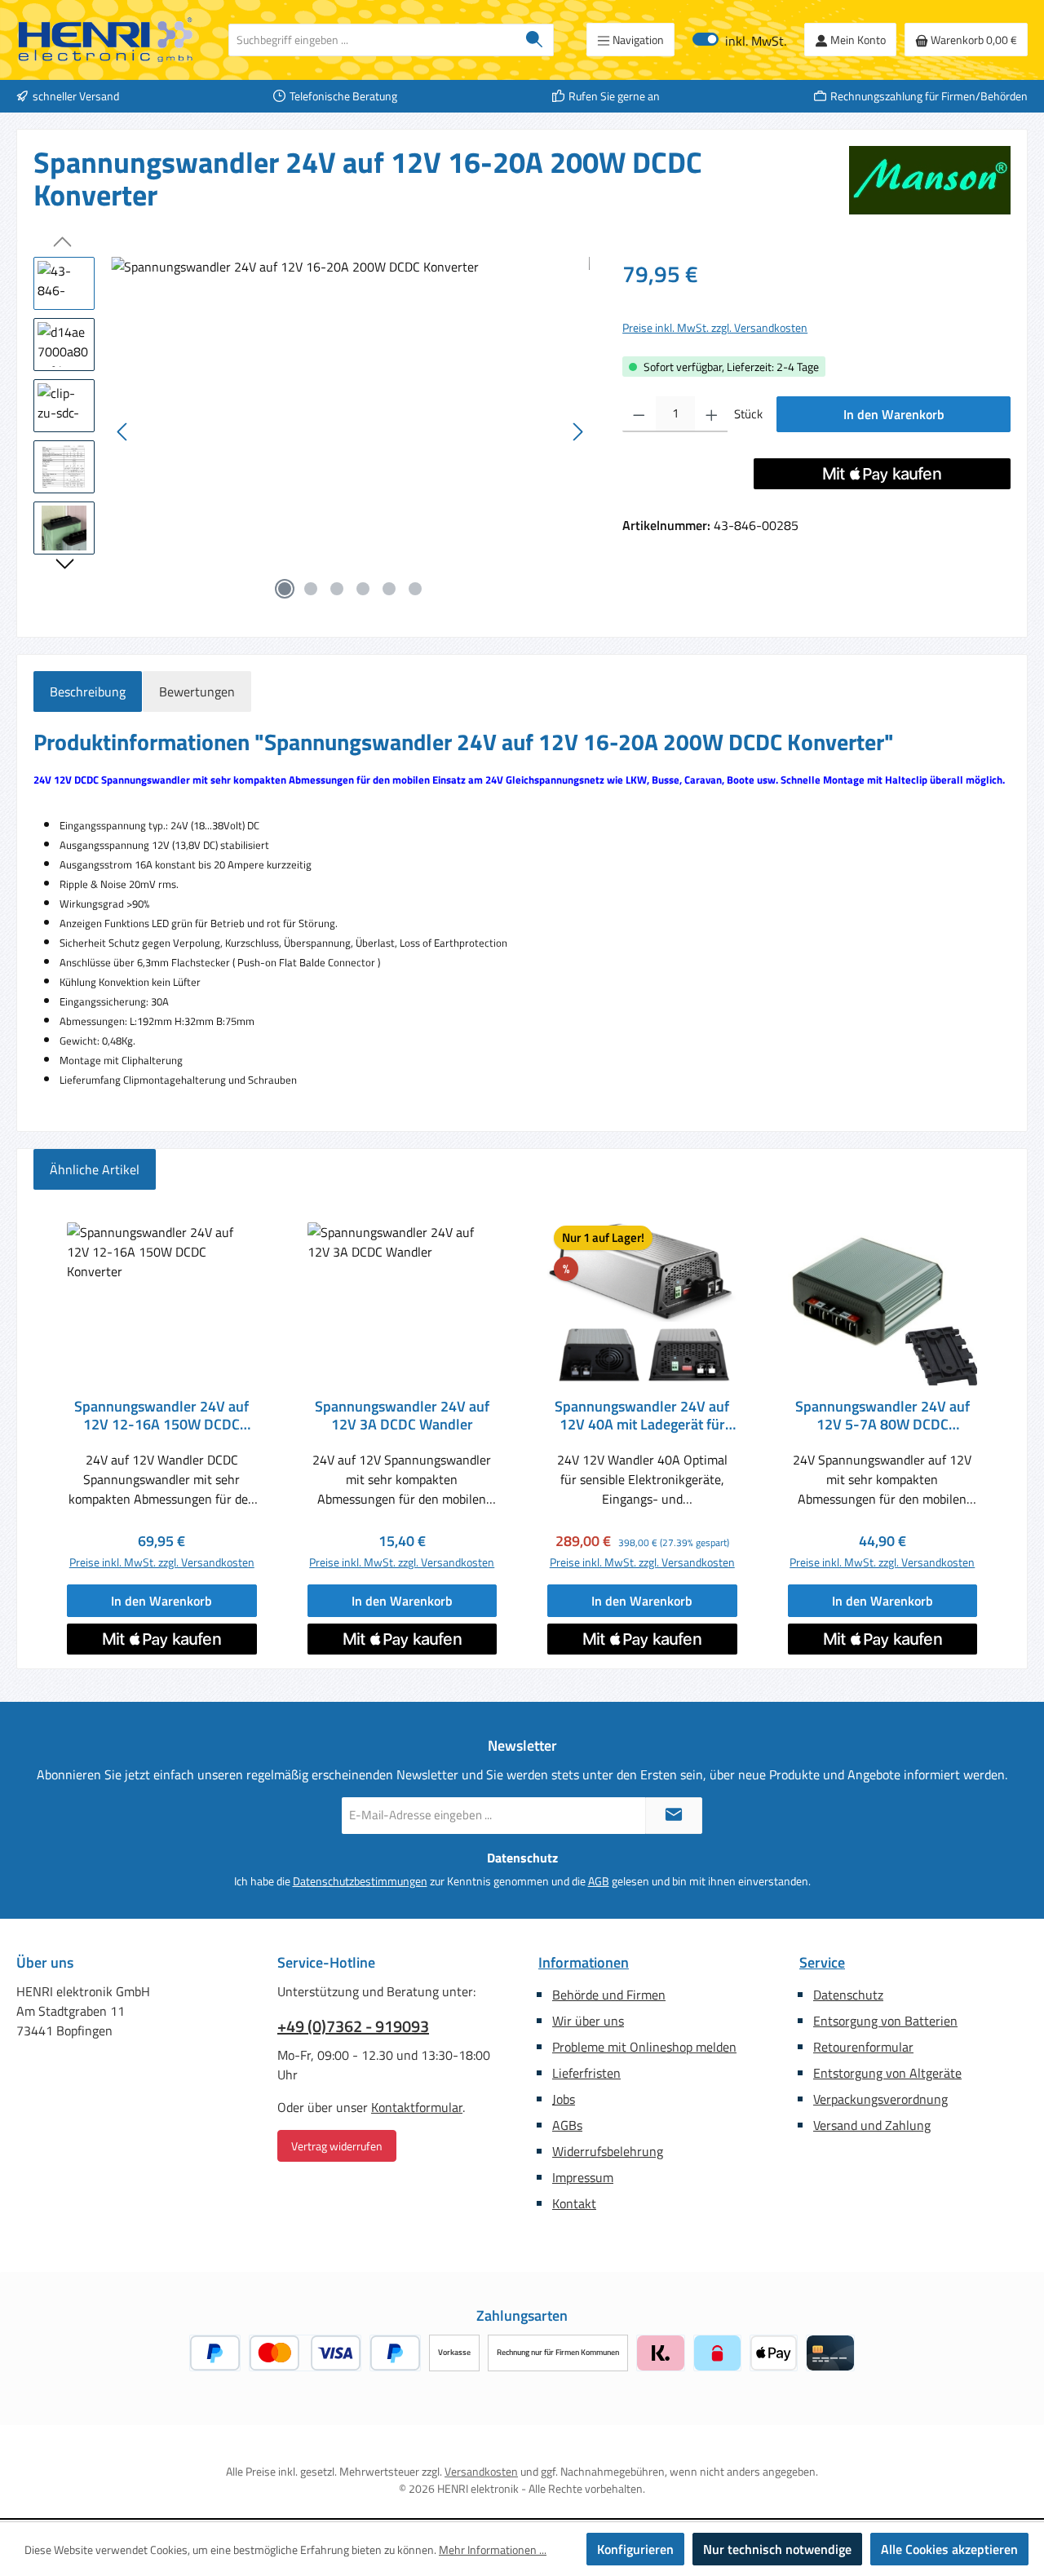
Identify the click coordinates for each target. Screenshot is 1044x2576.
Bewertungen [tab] (197, 691)
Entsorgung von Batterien (885, 2021)
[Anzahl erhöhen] (712, 414)
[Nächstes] (577, 432)
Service (822, 1962)
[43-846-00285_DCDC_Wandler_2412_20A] (350, 432)
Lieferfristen (586, 2073)
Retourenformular (863, 2047)
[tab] (88, 691)
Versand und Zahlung (872, 2125)
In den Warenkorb (894, 414)
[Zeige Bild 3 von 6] (337, 589)
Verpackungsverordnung (880, 2099)
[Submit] (674, 1816)
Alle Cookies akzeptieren (949, 2549)
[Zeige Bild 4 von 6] (363, 589)
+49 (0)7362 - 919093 (353, 2026)
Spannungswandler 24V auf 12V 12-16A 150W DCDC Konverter (161, 1416)
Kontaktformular (417, 2107)
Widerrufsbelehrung (608, 2151)
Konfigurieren (635, 2549)
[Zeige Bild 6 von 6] (415, 589)
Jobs (564, 2099)
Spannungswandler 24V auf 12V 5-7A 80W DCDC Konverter (883, 1416)
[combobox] (372, 40)
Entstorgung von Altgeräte (887, 2073)
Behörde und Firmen (609, 1995)
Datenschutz (848, 1995)
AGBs (567, 2125)
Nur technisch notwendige (777, 2549)
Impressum (583, 2177)
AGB (599, 1881)
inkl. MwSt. (739, 40)
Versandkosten (481, 2471)
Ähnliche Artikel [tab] (95, 1169)
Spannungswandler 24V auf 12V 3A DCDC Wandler (402, 1416)
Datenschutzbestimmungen (360, 1881)
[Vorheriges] (123, 432)
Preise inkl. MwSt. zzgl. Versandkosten (715, 327)
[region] (312, 432)
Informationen (584, 1962)
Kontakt (574, 2203)
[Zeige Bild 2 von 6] (311, 589)
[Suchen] (535, 40)
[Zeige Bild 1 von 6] (285, 589)
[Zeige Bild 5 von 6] (389, 589)
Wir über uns (588, 2021)
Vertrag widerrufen (337, 2146)
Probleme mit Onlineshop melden (644, 2047)
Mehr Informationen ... (493, 2549)
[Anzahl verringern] (639, 414)
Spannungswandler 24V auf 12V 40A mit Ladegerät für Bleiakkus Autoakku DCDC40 (642, 1416)
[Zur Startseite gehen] (106, 40)
